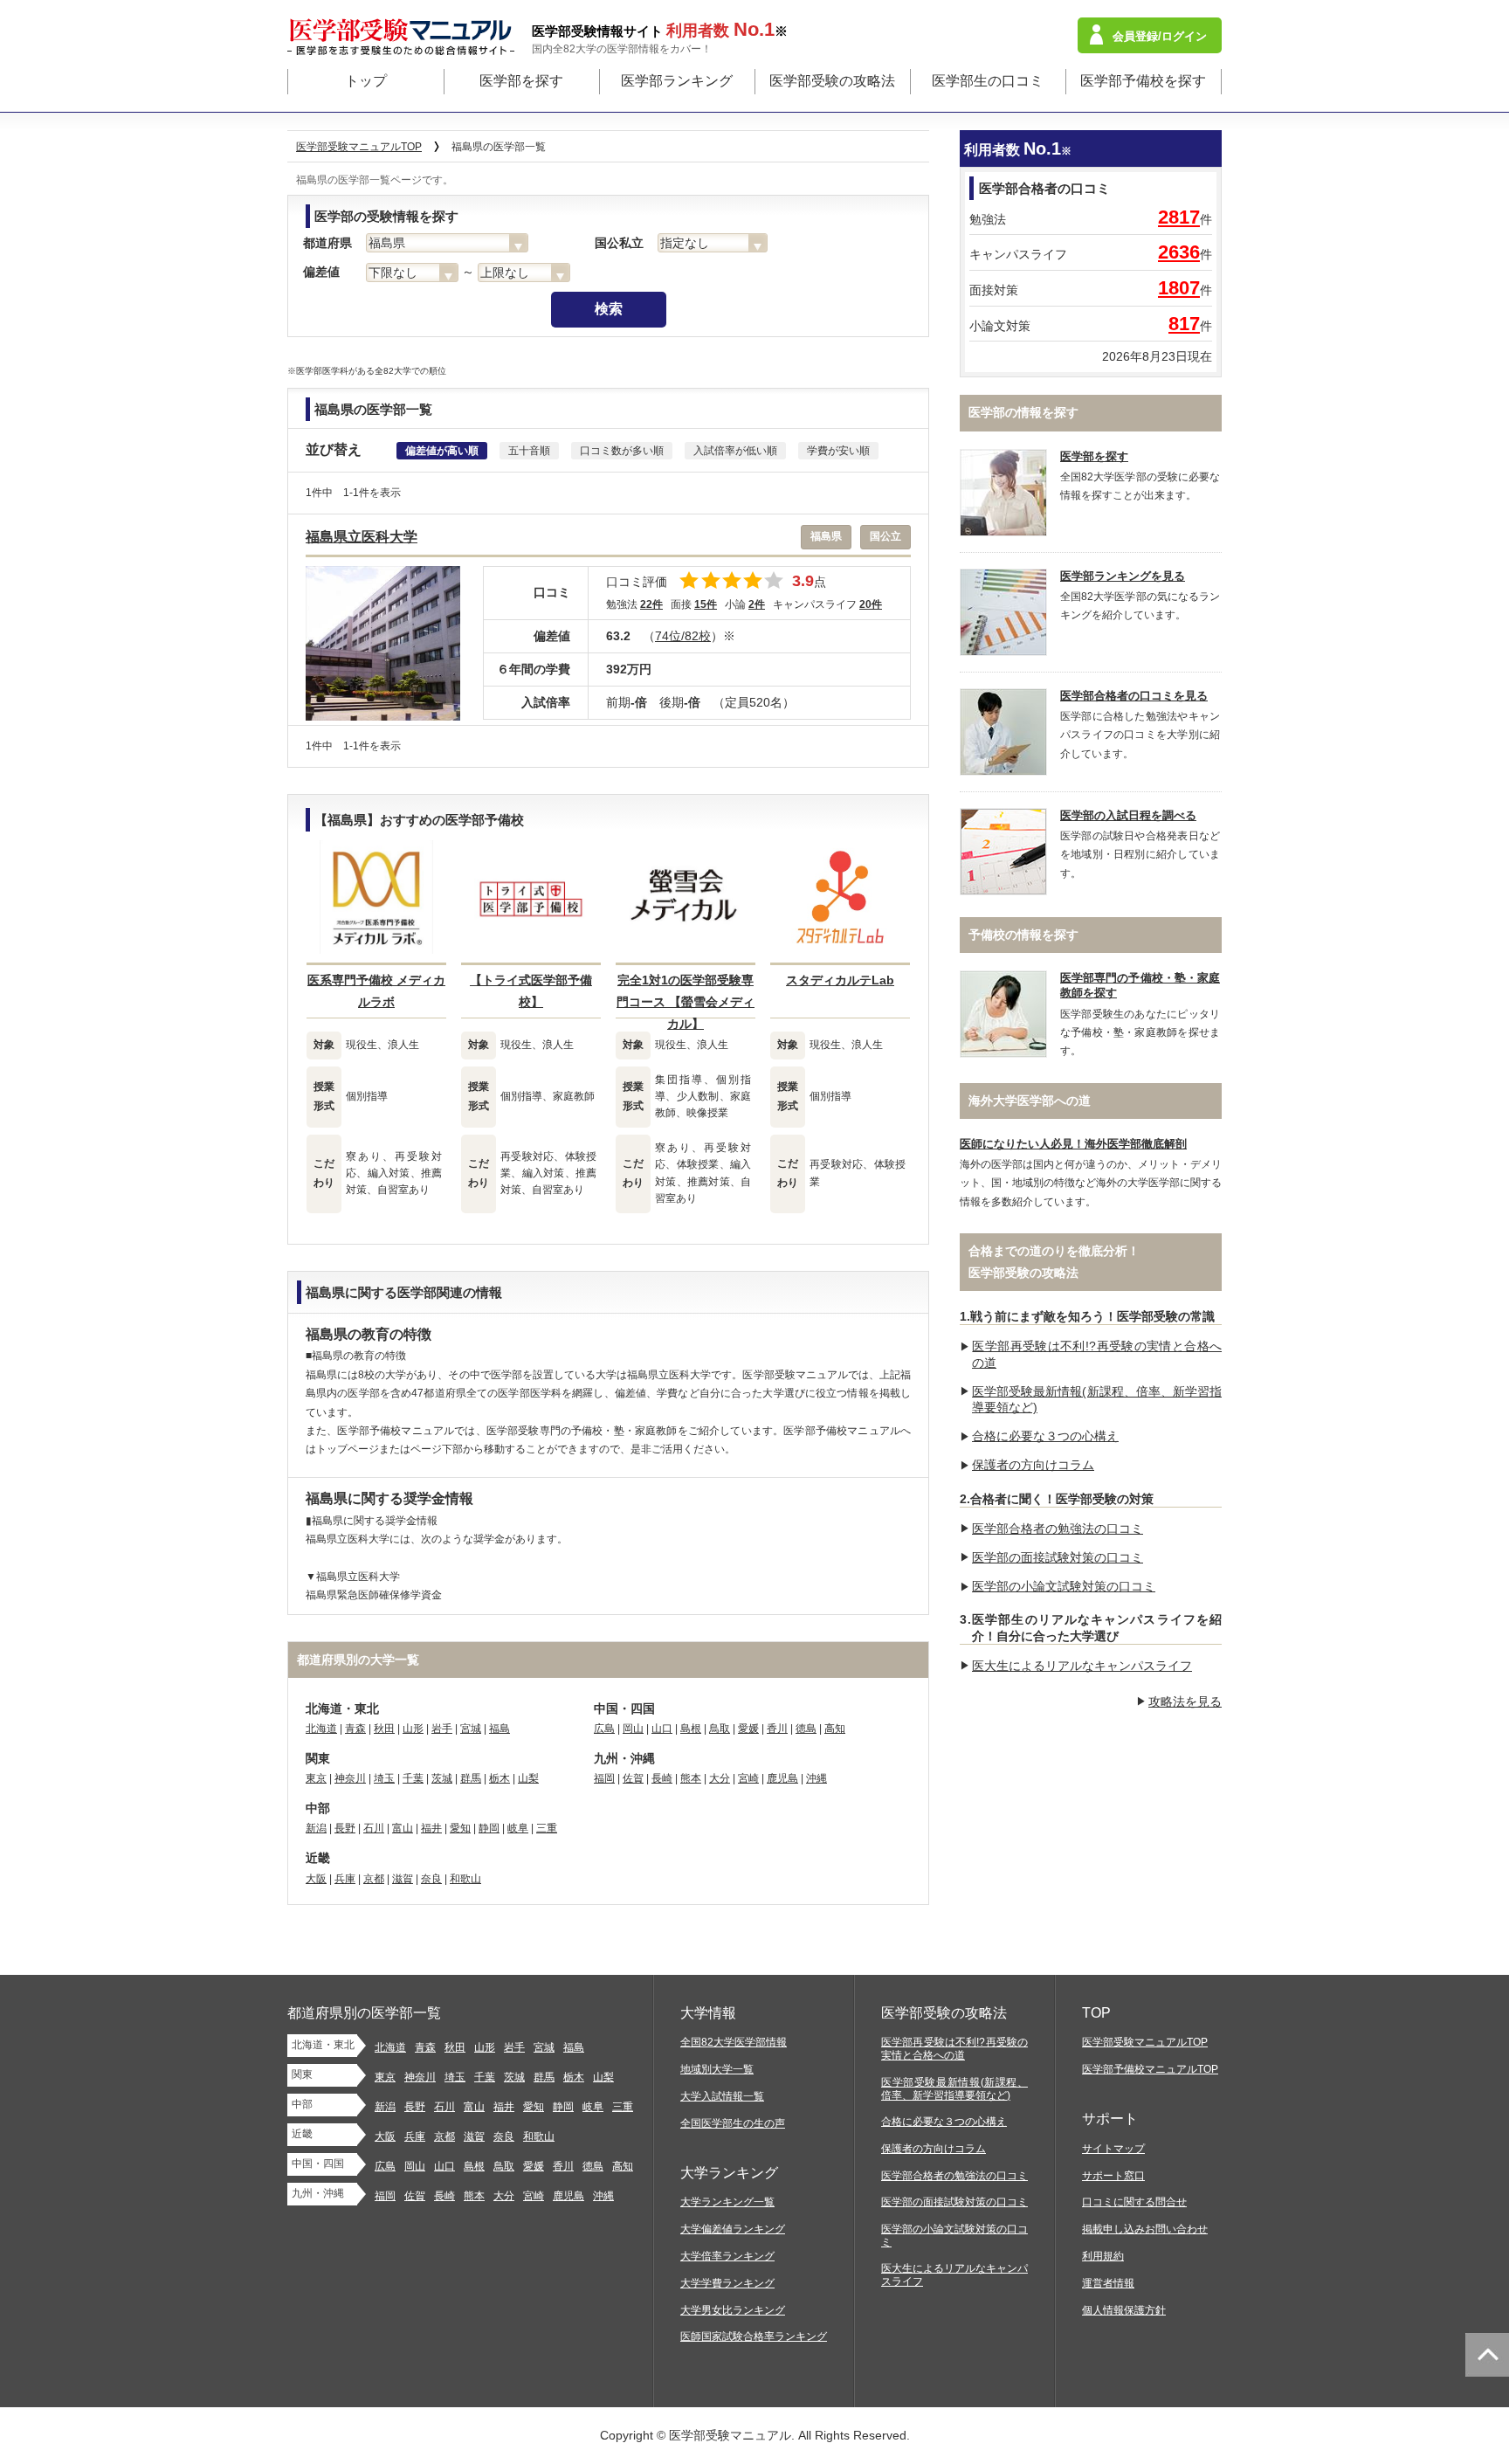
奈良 (431, 1879)
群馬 (471, 1778)
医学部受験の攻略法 (832, 81)
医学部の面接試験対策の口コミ (1058, 1557)
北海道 (321, 1729)
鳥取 (720, 1729)
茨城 (442, 1778)
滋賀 (403, 1879)
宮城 (471, 1729)
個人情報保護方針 (1124, 2310)
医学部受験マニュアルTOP (1145, 2042)
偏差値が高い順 (442, 451)
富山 (403, 1828)
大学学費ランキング (727, 2283)
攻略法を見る (1185, 1701)
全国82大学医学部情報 (734, 2042)
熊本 (691, 1778)
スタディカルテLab (840, 980)
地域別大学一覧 (717, 2069)
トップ (366, 81)
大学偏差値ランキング (733, 2229)
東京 (316, 1778)
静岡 (489, 1828)
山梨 (528, 1778)
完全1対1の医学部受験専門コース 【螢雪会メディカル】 (686, 1002)
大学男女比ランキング (733, 2310)
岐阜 (518, 1828)
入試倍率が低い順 (735, 451)
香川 (777, 1729)
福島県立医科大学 (362, 537)
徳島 (806, 1729)
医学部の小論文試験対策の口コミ (1064, 1586)
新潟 (316, 1828)
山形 (413, 1729)
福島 (500, 1729)
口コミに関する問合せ (1134, 2202)
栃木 (500, 1778)
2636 (1179, 252)
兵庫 (345, 1879)
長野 (345, 1828)
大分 (720, 1778)
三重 (547, 1828)
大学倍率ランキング (727, 2256)
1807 (1179, 288)
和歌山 (465, 1879)
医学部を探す (521, 81)
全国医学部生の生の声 (733, 2123)
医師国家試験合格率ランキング (754, 2336)
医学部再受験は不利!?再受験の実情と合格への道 (954, 2049)
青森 (355, 1729)
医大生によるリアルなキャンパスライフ (1082, 1666)
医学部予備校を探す (1143, 81)
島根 (691, 1729)
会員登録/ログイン (1160, 36)
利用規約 (1103, 2256)
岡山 (633, 1729)
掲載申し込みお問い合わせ (1145, 2229)
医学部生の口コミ (988, 81)
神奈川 (350, 1778)
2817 (1179, 217)
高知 (835, 1729)
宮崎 (748, 1778)
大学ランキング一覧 (727, 2202)
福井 (431, 1828)
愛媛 (748, 1729)
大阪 (316, 1879)
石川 (374, 1828)
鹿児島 (782, 1778)
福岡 (604, 1778)
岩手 (442, 1729)
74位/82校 (683, 636)
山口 (662, 1729)
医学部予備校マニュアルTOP (1150, 2069)
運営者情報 (1108, 2283)
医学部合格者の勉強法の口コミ (1058, 1529)
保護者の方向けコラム (1033, 1465)
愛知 (460, 1828)
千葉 (413, 1778)
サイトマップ (1113, 2149)
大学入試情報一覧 (722, 2096)
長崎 (662, 1778)
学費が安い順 (838, 451)
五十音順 (529, 451)
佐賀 (633, 1778)
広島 (604, 1729)
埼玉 (384, 1778)
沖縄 (817, 1778)
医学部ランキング (677, 81)
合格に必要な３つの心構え (1045, 1436)
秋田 (384, 1729)
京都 (374, 1879)
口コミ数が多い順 (622, 451)
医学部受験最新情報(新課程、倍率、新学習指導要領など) (954, 2089)
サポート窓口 (1113, 2176)
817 (1184, 324)
